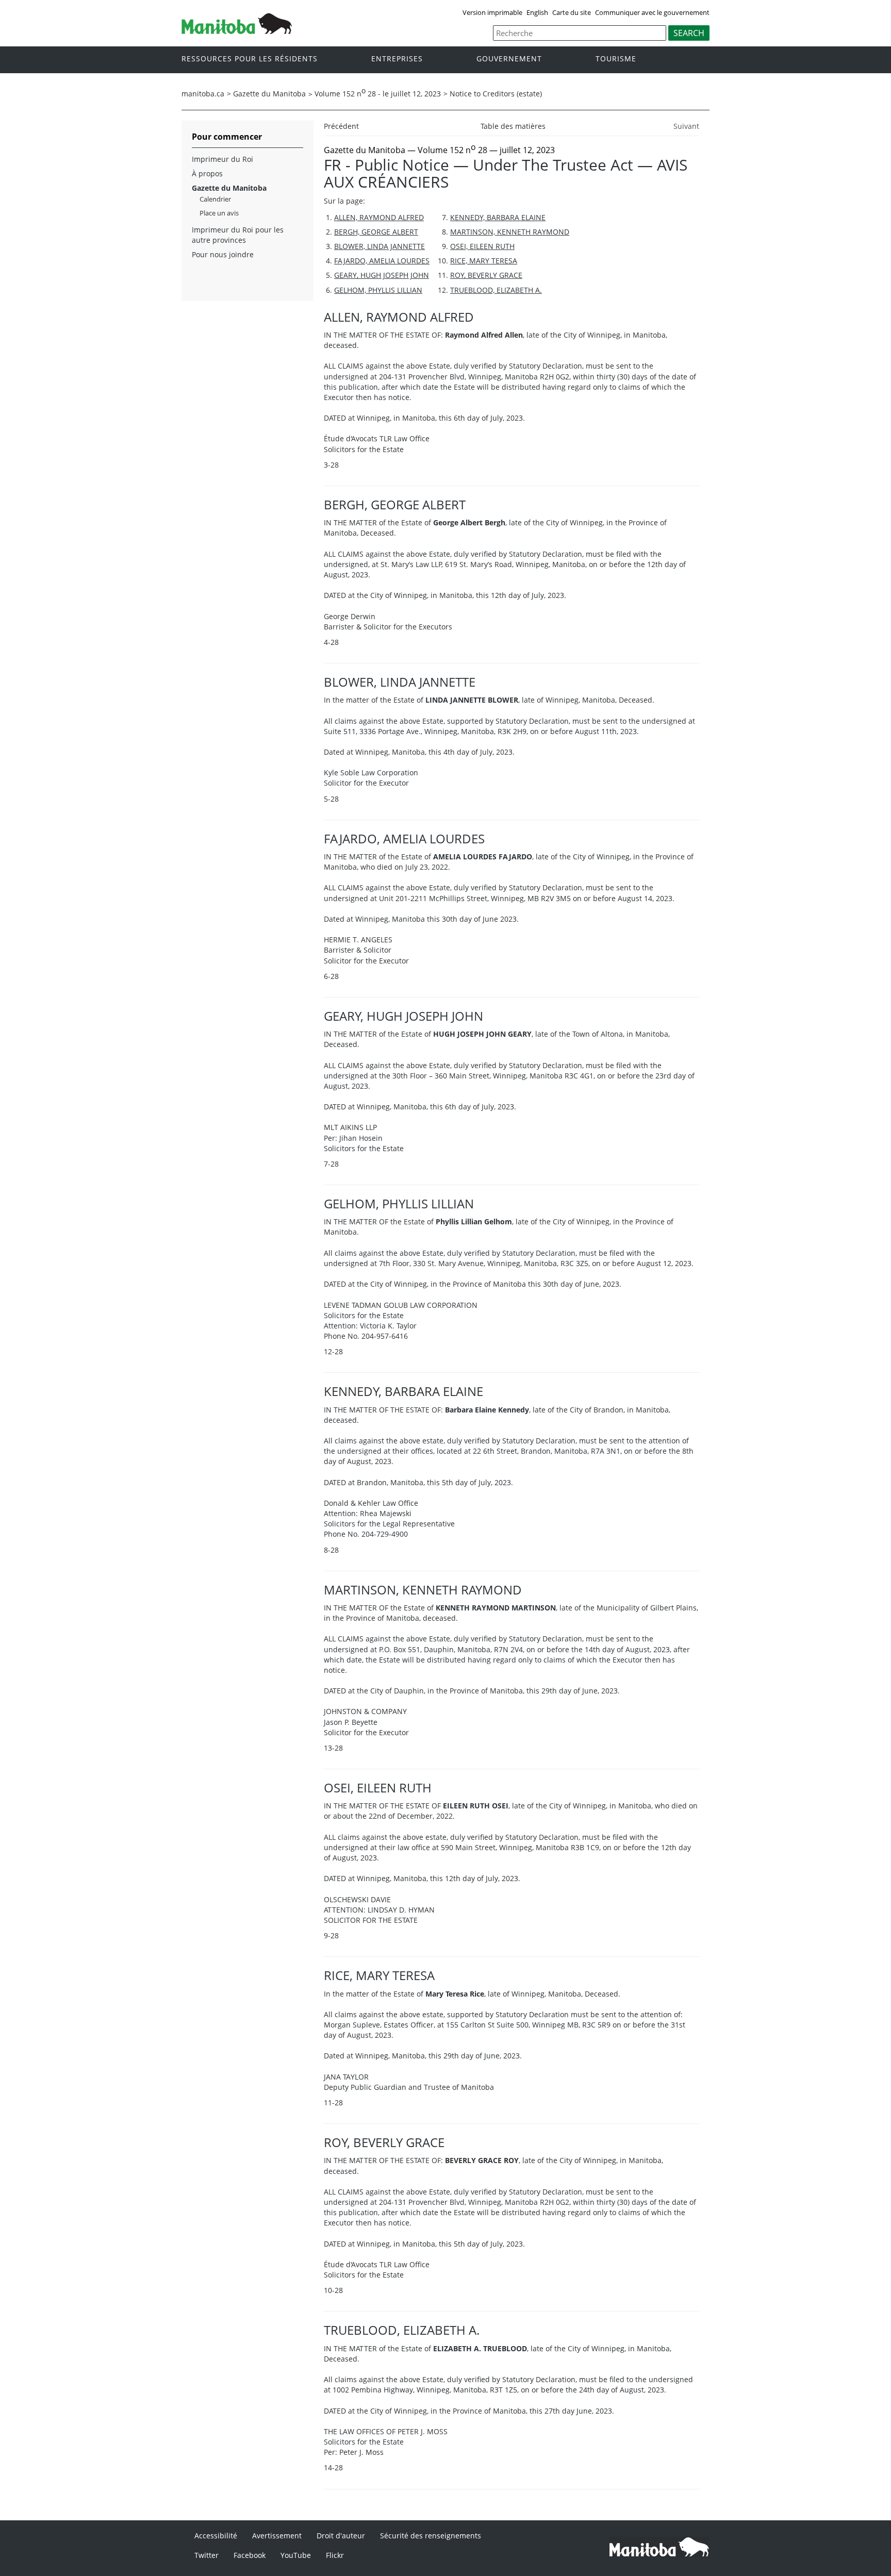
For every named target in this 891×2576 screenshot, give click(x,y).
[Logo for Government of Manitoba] (237, 31)
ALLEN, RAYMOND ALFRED (379, 217)
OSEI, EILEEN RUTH (482, 246)
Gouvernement (509, 59)
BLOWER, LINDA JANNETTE (379, 246)
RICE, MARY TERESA (484, 261)
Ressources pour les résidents (250, 59)
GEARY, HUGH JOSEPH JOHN (382, 275)
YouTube (296, 2555)
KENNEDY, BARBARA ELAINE (498, 217)
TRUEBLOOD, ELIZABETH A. (496, 290)
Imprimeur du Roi (222, 159)
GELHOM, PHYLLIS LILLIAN (378, 290)
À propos (207, 173)
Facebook (250, 2555)
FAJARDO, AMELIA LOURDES (382, 261)
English (537, 12)
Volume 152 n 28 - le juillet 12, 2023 (378, 94)
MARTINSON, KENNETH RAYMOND (510, 232)
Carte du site (572, 12)
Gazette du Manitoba (269, 94)
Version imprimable (492, 12)
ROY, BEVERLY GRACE (486, 275)
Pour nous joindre (223, 254)
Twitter (207, 2555)
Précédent (341, 126)
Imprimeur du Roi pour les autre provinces (238, 235)
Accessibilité (216, 2536)
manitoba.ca (203, 94)
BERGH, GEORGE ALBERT (376, 232)
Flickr (335, 2555)
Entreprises (397, 59)
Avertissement (277, 2536)
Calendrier (215, 199)
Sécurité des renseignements (431, 2536)
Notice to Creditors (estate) (496, 94)
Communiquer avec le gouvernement (652, 12)
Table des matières (513, 126)
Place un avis (219, 213)
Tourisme (616, 59)
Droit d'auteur (341, 2536)
